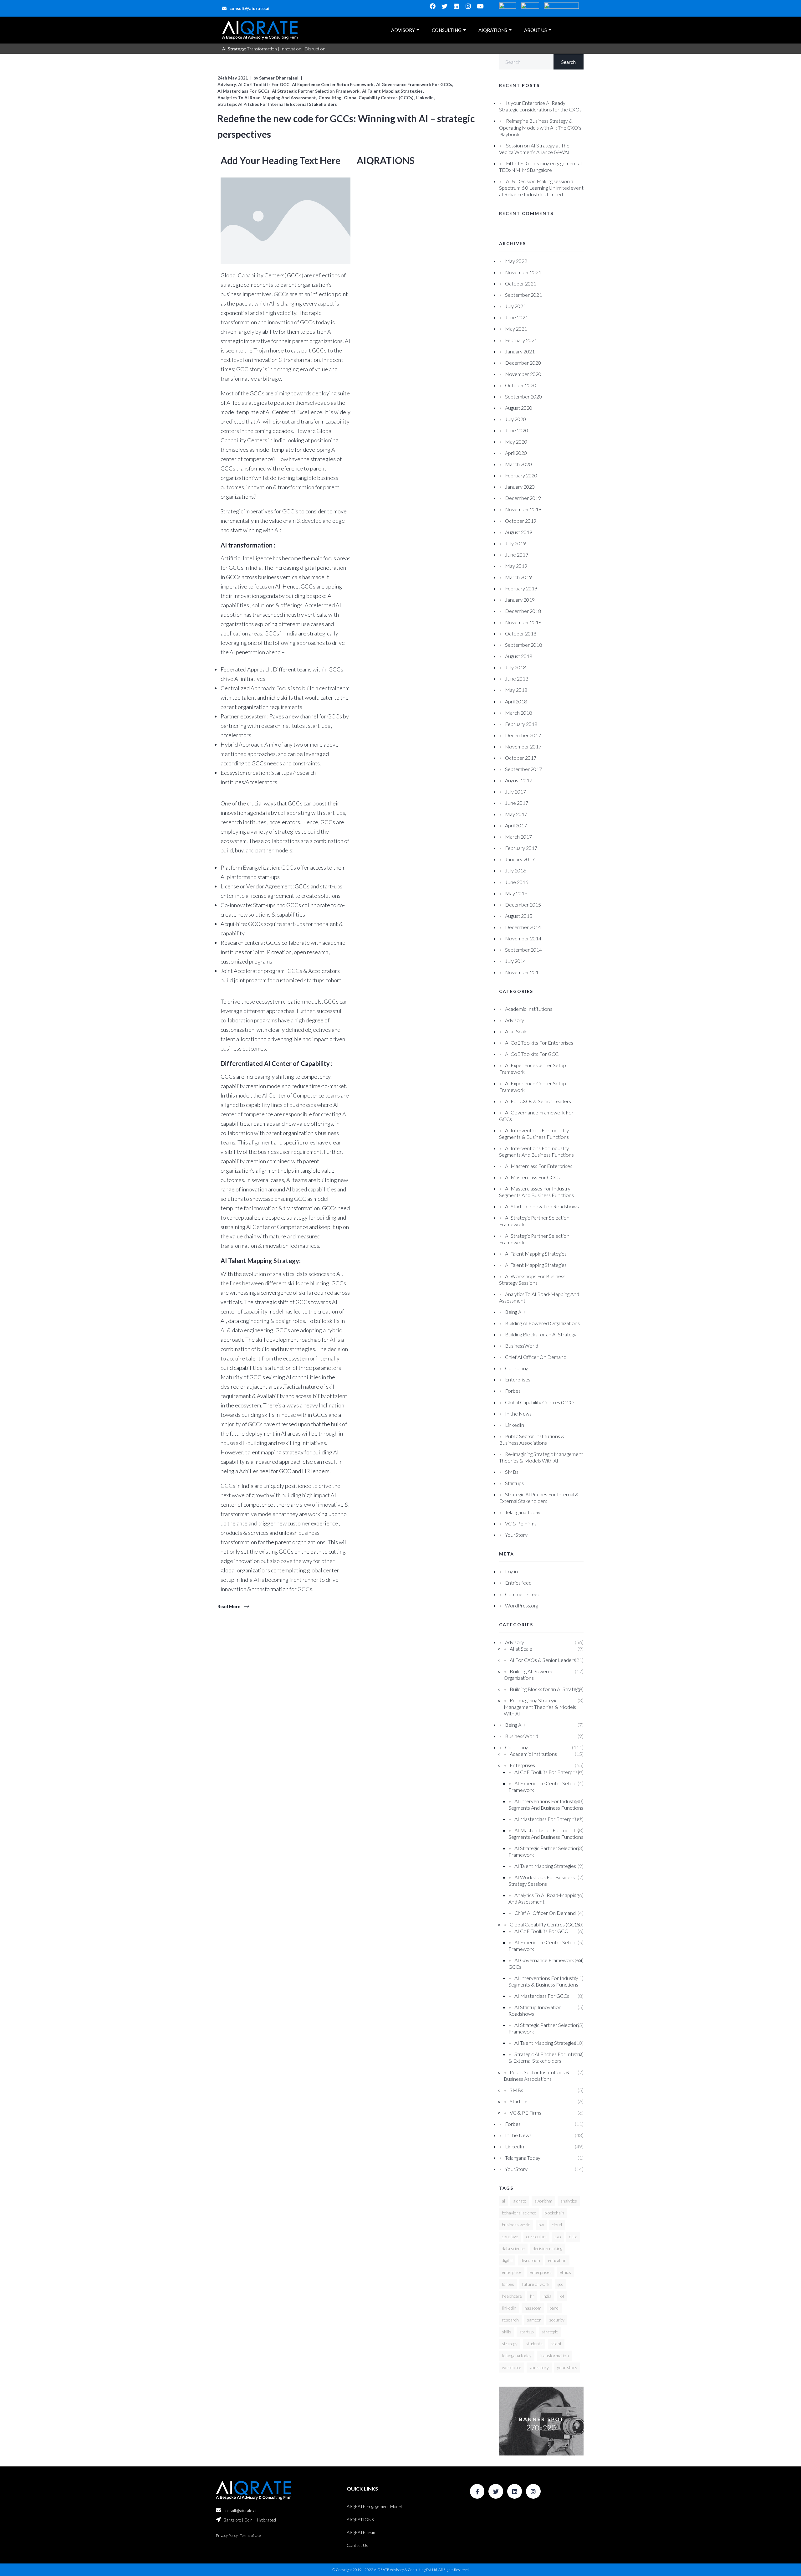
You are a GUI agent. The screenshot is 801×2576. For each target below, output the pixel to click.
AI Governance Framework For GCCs (414, 84)
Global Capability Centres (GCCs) (379, 98)
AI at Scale (516, 1031)
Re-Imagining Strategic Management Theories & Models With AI (540, 1707)
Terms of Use (250, 2535)
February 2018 (521, 724)
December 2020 (523, 363)
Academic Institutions (529, 1009)
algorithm (543, 2201)
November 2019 (523, 509)
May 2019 (516, 566)
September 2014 (523, 950)
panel (554, 2308)
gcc (560, 2284)
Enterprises (518, 1379)
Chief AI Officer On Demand (536, 1357)
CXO (558, 2237)
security (557, 2320)
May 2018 (516, 690)
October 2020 (521, 385)
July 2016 (515, 870)
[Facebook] (433, 6)
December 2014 (523, 927)
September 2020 (523, 396)
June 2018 (517, 679)
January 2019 (520, 600)
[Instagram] (468, 6)
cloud (557, 2225)
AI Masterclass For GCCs (243, 91)
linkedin (509, 2308)
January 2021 (520, 351)
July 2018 (515, 667)
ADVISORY (403, 30)
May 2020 (516, 442)
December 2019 (523, 498)
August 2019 (519, 532)
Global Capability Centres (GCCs (540, 1402)
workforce (512, 2367)
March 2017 (518, 837)
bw (541, 2225)
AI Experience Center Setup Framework (333, 84)
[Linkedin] (457, 6)
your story (567, 2367)
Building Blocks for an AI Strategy (541, 1334)
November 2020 (523, 374)
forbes (508, 2284)
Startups (514, 1483)
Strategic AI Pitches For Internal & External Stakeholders (277, 104)
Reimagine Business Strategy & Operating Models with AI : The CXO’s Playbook (540, 127)
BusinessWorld (522, 1346)
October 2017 (521, 758)
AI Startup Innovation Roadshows (542, 1206)
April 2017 (516, 825)
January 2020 (520, 487)
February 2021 (521, 340)
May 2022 (516, 261)
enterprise (512, 2272)
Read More (229, 1606)
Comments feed (523, 1594)
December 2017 (523, 735)
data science (513, 2248)
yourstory (539, 2367)
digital (507, 2260)
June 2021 (517, 317)
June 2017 (517, 803)
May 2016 (516, 893)
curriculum (536, 2237)
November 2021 (523, 272)
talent (556, 2344)
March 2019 (518, 577)
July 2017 (515, 792)
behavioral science (519, 2213)
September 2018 (523, 645)
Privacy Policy (227, 2535)
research (510, 2320)
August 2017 (519, 780)
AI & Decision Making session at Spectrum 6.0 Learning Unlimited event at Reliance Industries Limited (541, 188)
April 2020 (516, 453)
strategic (550, 2332)
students (534, 2344)
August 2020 (519, 408)
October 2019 (521, 521)
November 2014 (523, 938)
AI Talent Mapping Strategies (392, 91)
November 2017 (523, 746)
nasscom (533, 2308)
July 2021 (515, 306)
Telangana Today (523, 1512)
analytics (569, 2201)
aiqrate (520, 2201)
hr (532, 2296)
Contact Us (357, 2545)
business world (516, 2225)
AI (503, 2201)
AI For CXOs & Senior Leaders (538, 1101)
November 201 (522, 972)
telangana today (517, 2355)
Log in (511, 1571)
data (573, 2237)
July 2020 (515, 419)
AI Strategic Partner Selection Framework (316, 91)
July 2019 (515, 543)
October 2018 (521, 633)
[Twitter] (445, 6)
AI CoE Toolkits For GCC (264, 84)
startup (526, 2332)
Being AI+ (515, 1312)
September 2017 (523, 769)
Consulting (330, 98)
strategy (510, 2344)
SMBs (512, 1472)
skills (507, 2332)
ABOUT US (536, 30)
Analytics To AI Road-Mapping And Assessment (267, 98)
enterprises (541, 2272)
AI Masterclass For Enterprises (539, 1166)
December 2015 (523, 905)
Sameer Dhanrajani (279, 78)
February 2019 (521, 588)
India (547, 2296)
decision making (548, 2248)
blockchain (554, 2213)
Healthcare (512, 2296)
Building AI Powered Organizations (542, 1323)
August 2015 (519, 916)
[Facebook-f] (477, 2491)
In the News (518, 1414)
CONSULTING (447, 30)
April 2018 (516, 701)
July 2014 (515, 961)
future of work (536, 2284)
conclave (510, 2237)
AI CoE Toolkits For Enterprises (539, 1043)
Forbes (513, 1391)
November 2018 (523, 622)
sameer (534, 2320)
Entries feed (518, 1583)
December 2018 (523, 611)
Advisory (227, 84)
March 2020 (518, 464)
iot (562, 2296)
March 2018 (518, 713)
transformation (554, 2355)
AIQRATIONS (493, 30)
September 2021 (523, 295)
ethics (565, 2272)
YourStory (516, 1535)
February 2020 (521, 475)
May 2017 (516, 814)
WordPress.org (522, 1605)
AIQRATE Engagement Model (374, 2506)
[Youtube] (480, 6)
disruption (530, 2260)
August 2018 (519, 656)
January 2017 (520, 859)
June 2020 (517, 430)
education (557, 2260)
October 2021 (521, 283)
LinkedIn (425, 98)
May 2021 (516, 329)
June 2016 (517, 882)
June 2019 (517, 555)
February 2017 (521, 848)
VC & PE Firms (521, 1523)
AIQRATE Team (362, 2532)
